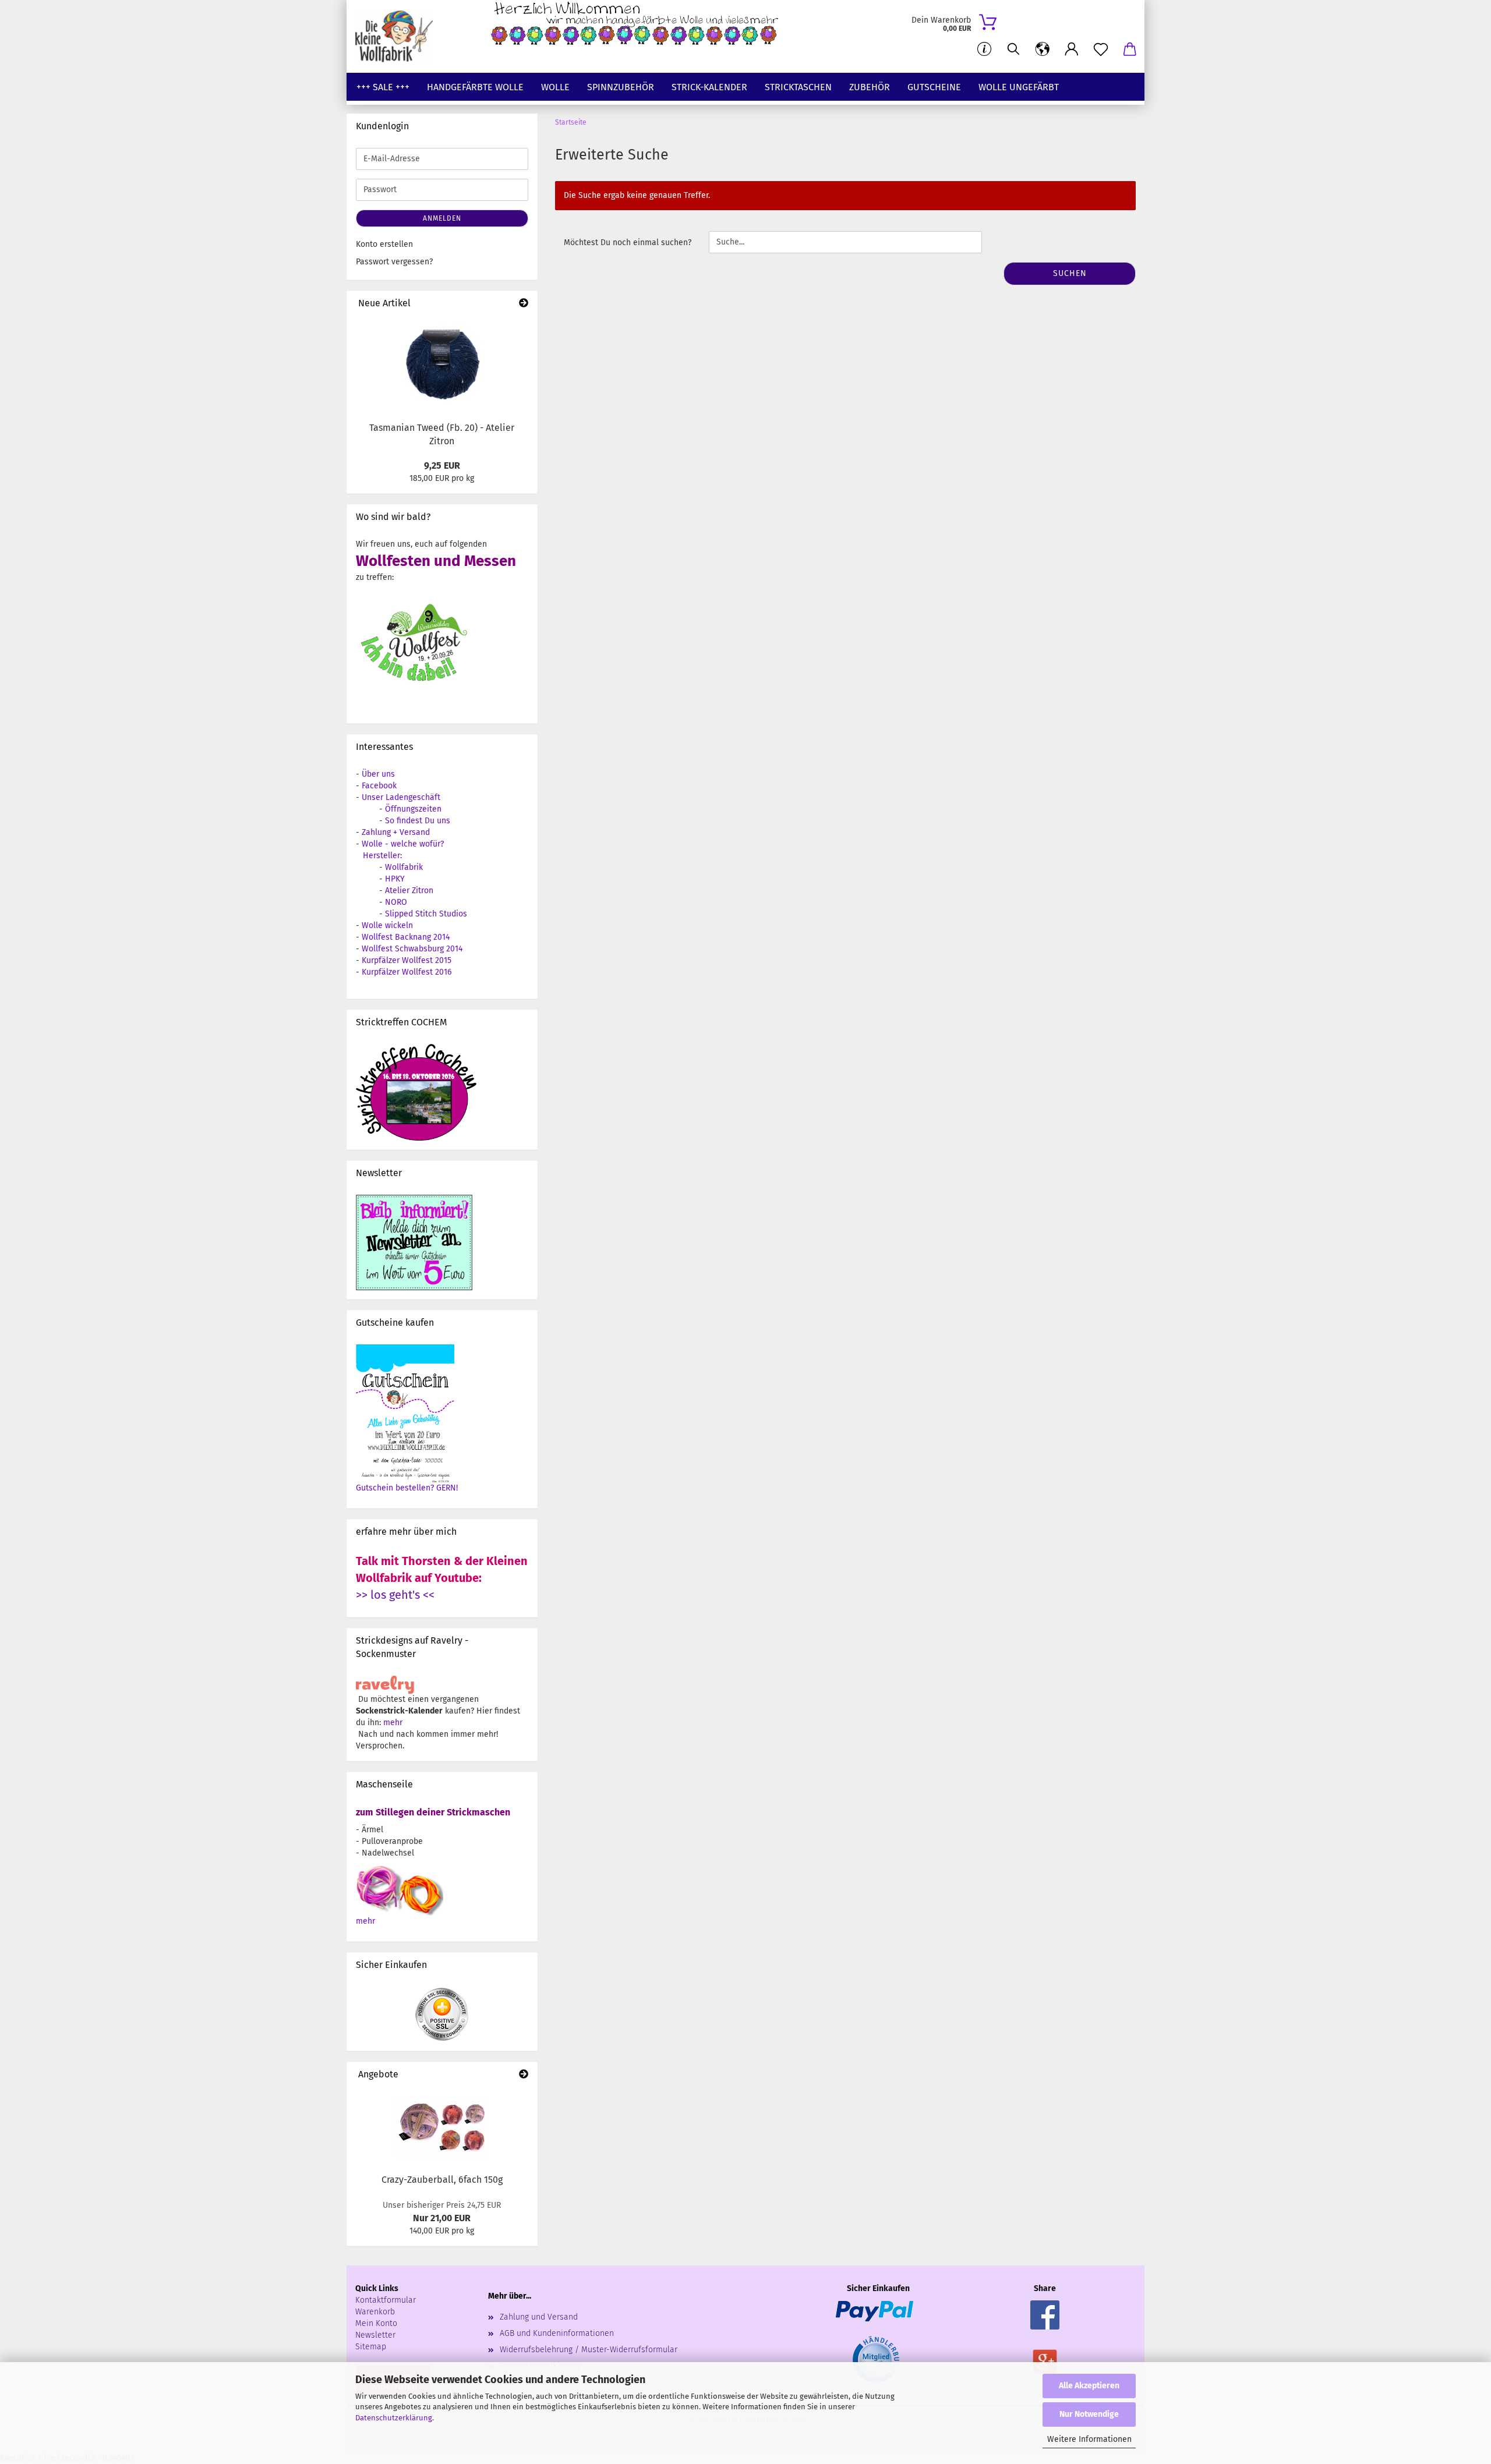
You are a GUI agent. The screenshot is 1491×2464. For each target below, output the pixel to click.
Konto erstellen (384, 244)
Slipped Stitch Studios (426, 914)
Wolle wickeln (387, 925)
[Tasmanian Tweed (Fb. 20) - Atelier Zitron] (442, 366)
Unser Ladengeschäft (401, 797)
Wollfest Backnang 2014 (406, 937)
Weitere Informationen (1089, 2439)
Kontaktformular (386, 2300)
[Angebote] (524, 2075)
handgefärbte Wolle (475, 87)
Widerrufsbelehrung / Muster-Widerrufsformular (589, 2350)
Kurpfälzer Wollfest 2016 (407, 972)
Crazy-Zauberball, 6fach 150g (442, 2180)
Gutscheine (934, 87)
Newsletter (375, 2335)
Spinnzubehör (621, 87)
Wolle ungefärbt (1019, 87)
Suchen (1070, 273)
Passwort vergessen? (394, 262)
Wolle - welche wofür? (403, 844)
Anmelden (442, 218)
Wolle (555, 87)
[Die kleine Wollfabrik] (398, 36)
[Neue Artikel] (524, 304)
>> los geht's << (395, 1595)
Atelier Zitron (409, 891)
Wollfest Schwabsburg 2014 (412, 949)
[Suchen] (1013, 49)
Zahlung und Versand (539, 2317)
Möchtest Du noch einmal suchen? (628, 242)
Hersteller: (382, 856)
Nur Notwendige (1089, 2414)
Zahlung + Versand (396, 832)
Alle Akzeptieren (1089, 2386)
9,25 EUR (442, 465)
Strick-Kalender (709, 87)
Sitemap (371, 2347)
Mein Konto (376, 2323)
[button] (1043, 49)
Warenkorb (375, 2312)
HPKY (395, 879)
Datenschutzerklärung (394, 2418)
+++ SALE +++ (383, 87)
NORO (396, 902)
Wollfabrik (404, 867)
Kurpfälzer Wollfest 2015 (407, 960)
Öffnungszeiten (413, 809)
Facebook (379, 786)
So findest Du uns (418, 821)
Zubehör (870, 87)
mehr (393, 1723)
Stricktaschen (798, 87)
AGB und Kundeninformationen (557, 2333)
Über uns (378, 774)
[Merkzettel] (1101, 49)
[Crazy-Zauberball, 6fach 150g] (442, 2127)
